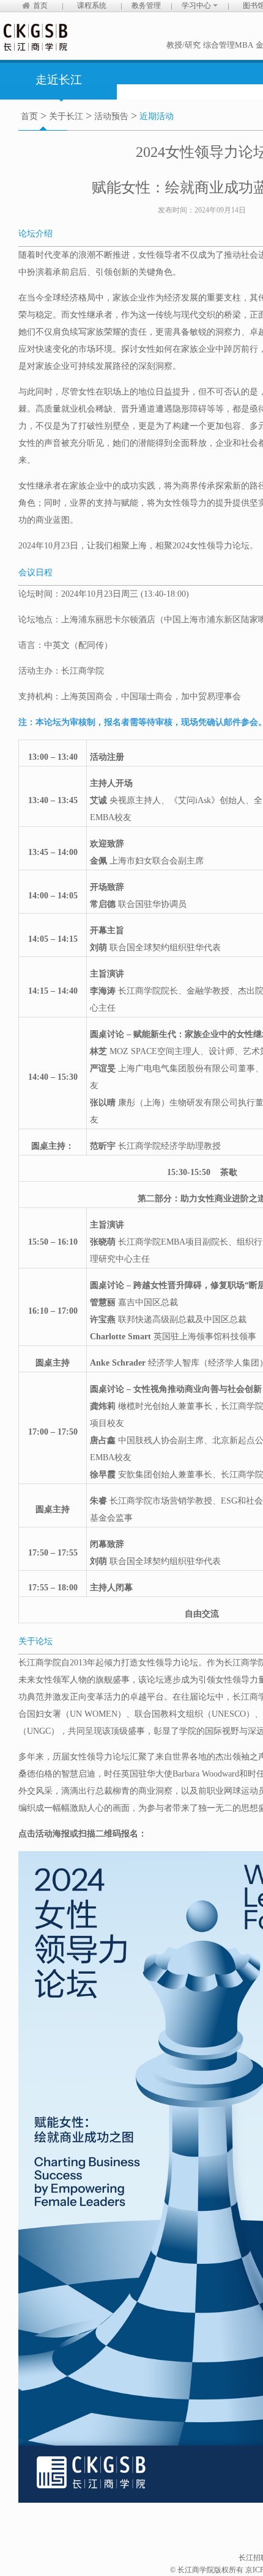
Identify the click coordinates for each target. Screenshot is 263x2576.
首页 (40, 5)
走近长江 (59, 80)
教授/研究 (183, 45)
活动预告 (111, 116)
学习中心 (197, 5)
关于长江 (66, 116)
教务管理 (146, 5)
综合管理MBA (228, 45)
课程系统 (92, 5)
